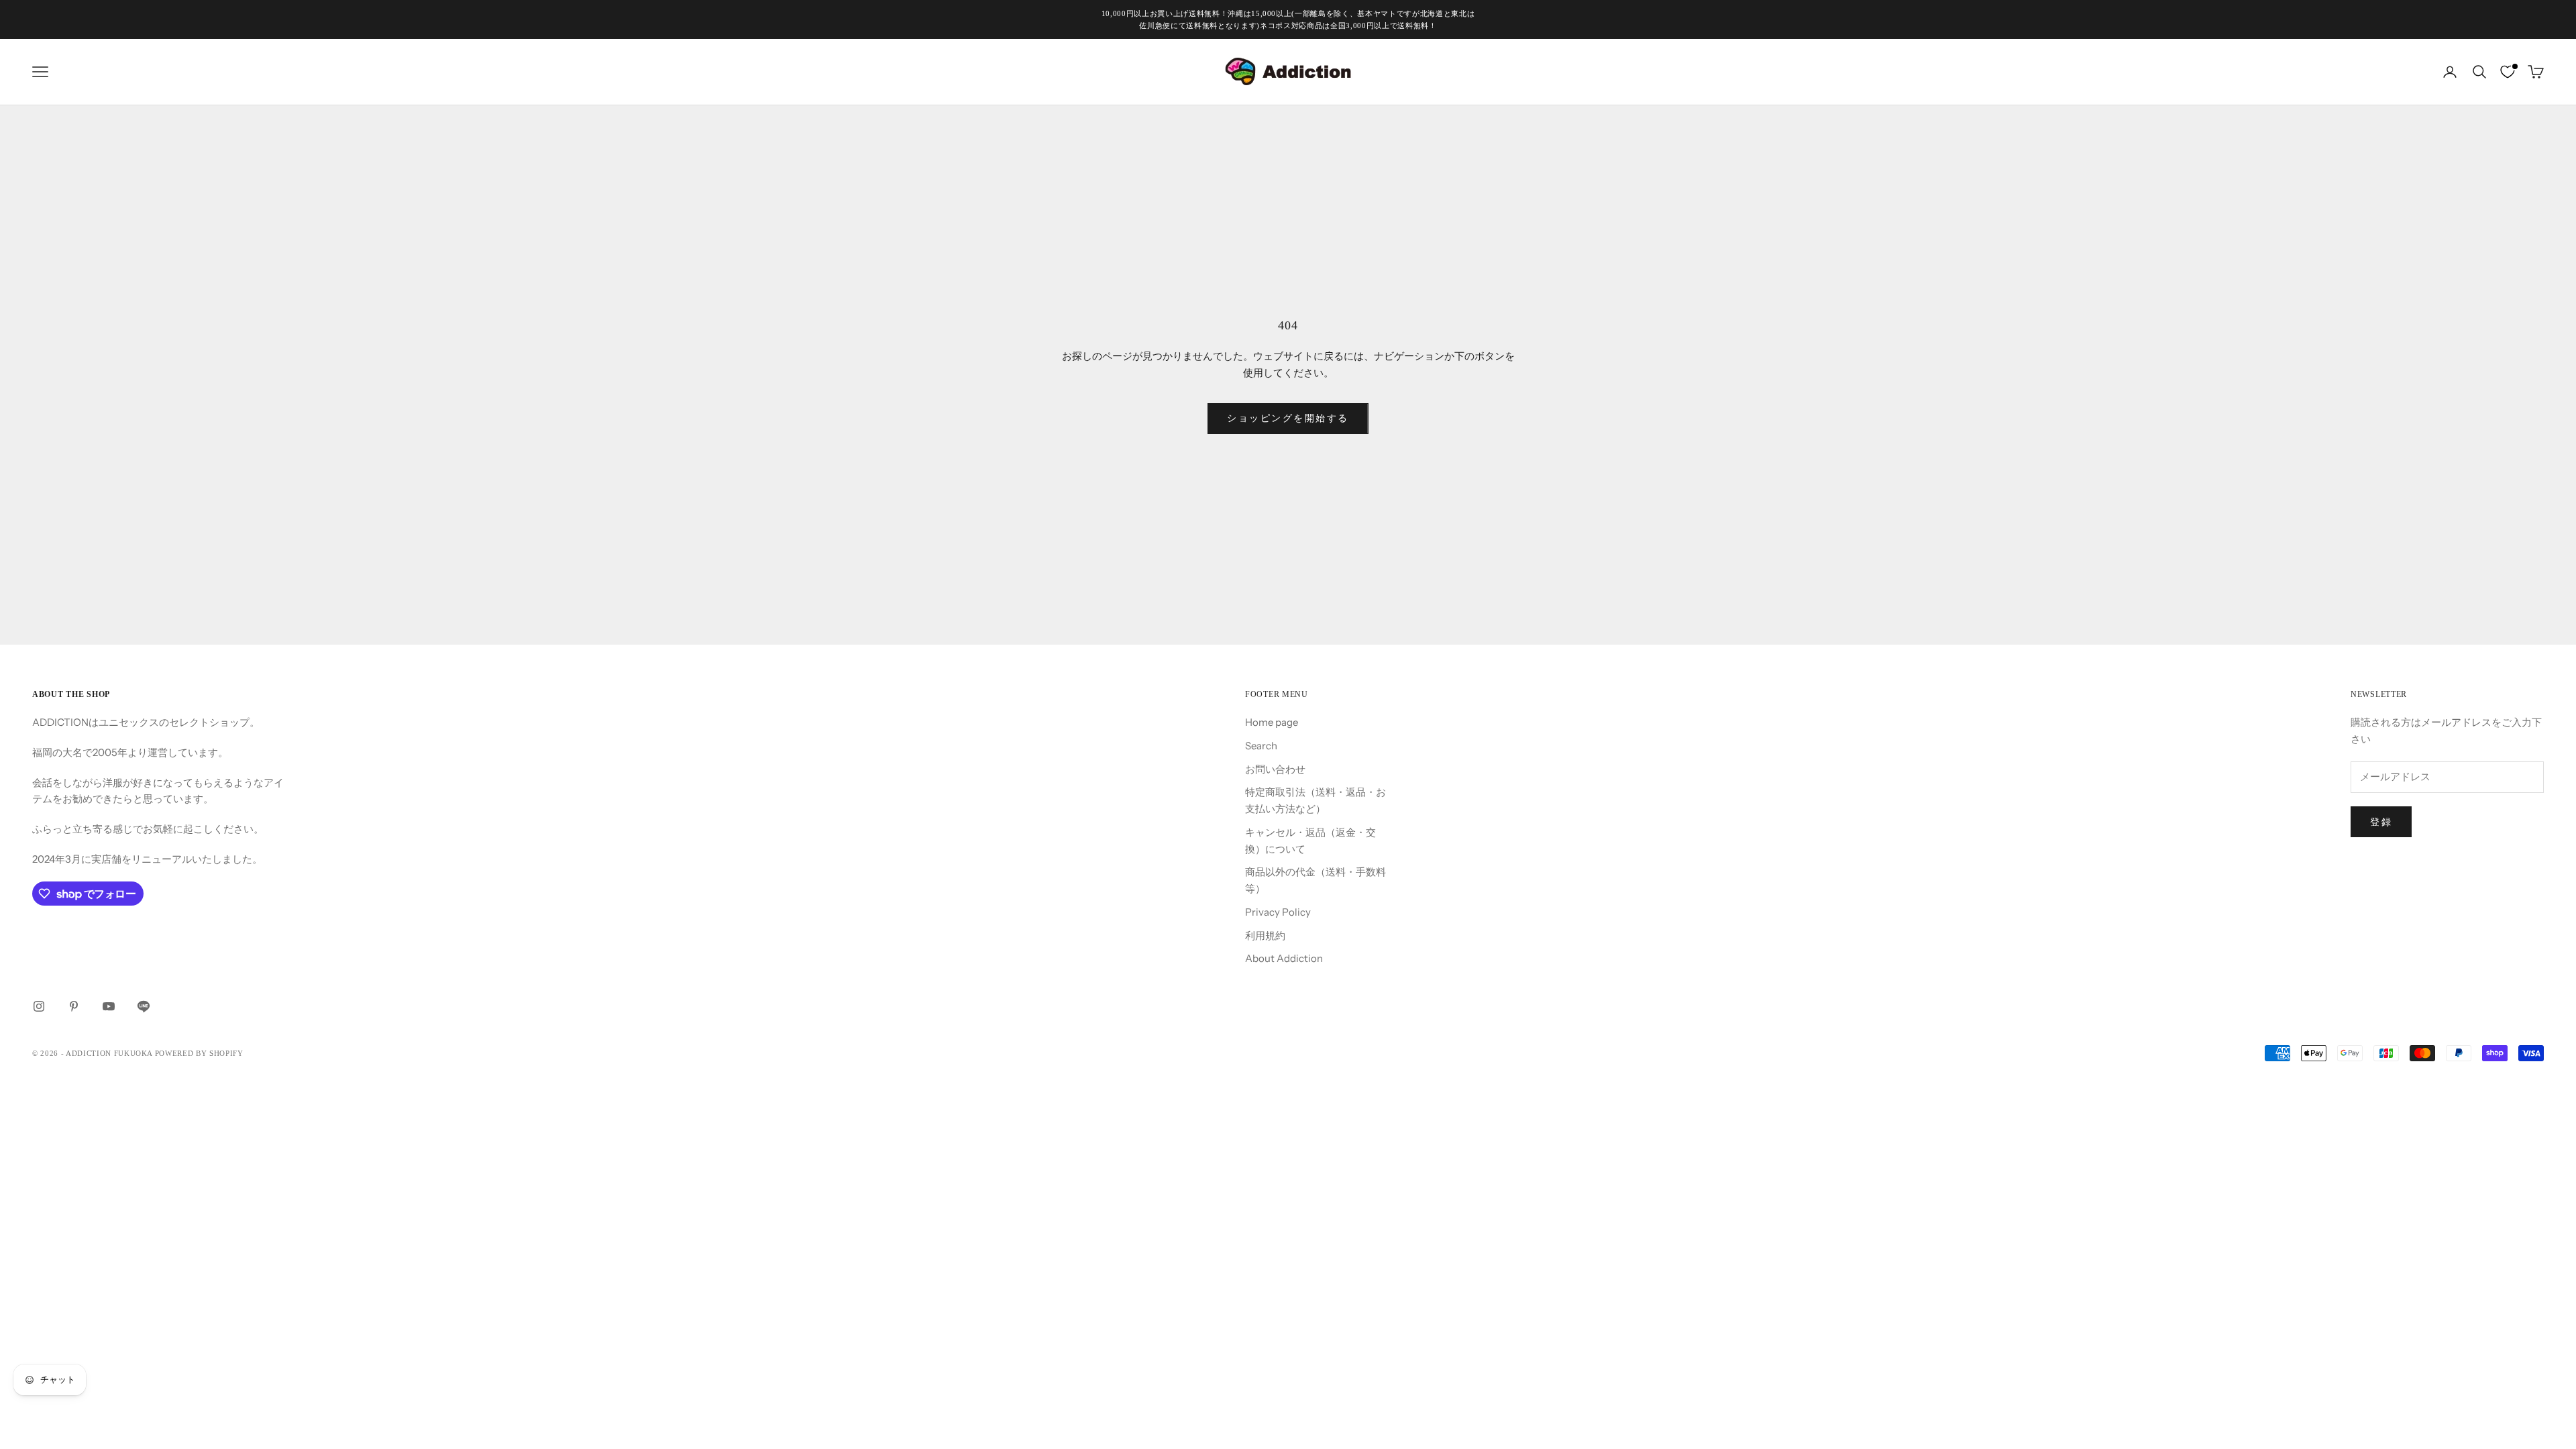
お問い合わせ (1275, 769)
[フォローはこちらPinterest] (74, 1006)
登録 (2381, 822)
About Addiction (1284, 958)
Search (1261, 746)
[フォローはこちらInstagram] (39, 1006)
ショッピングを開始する (1288, 418)
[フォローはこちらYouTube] (109, 1006)
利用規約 (1265, 935)
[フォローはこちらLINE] (144, 1006)
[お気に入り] (2508, 72)
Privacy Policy (1278, 912)
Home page (1272, 722)
